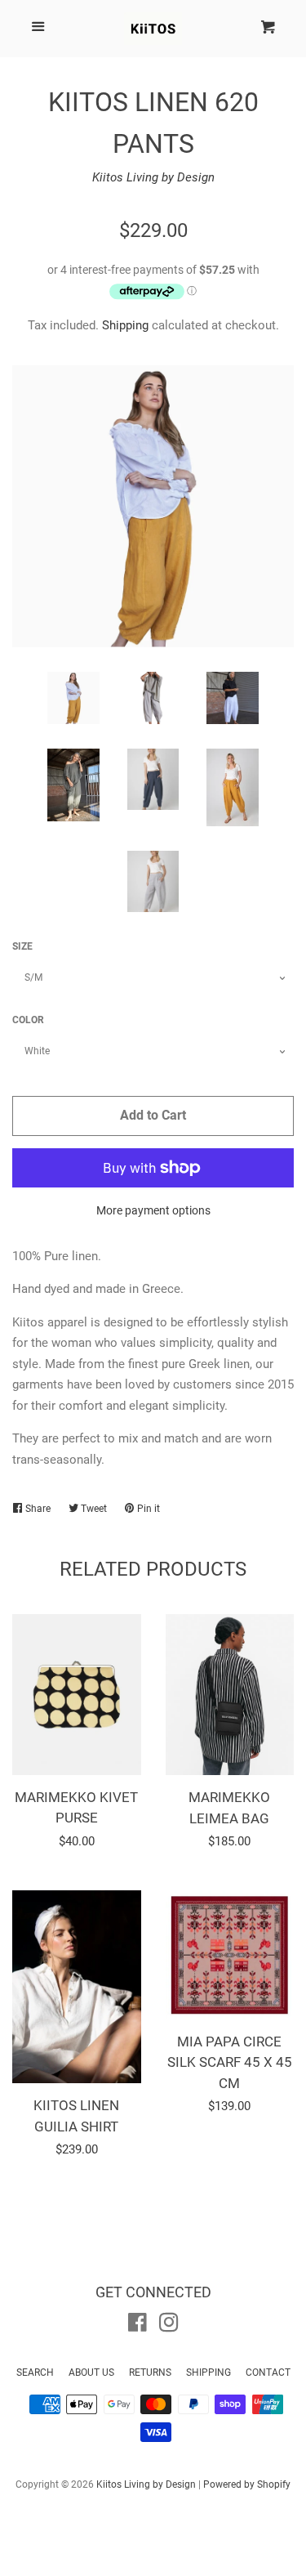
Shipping (125, 325)
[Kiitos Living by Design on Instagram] (169, 2326)
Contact (268, 2373)
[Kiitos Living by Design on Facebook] (137, 2326)
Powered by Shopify (247, 2484)
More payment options (153, 1210)
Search (35, 2373)
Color (28, 1020)
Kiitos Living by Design (153, 177)
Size (22, 946)
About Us (91, 2373)
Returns (150, 2373)
